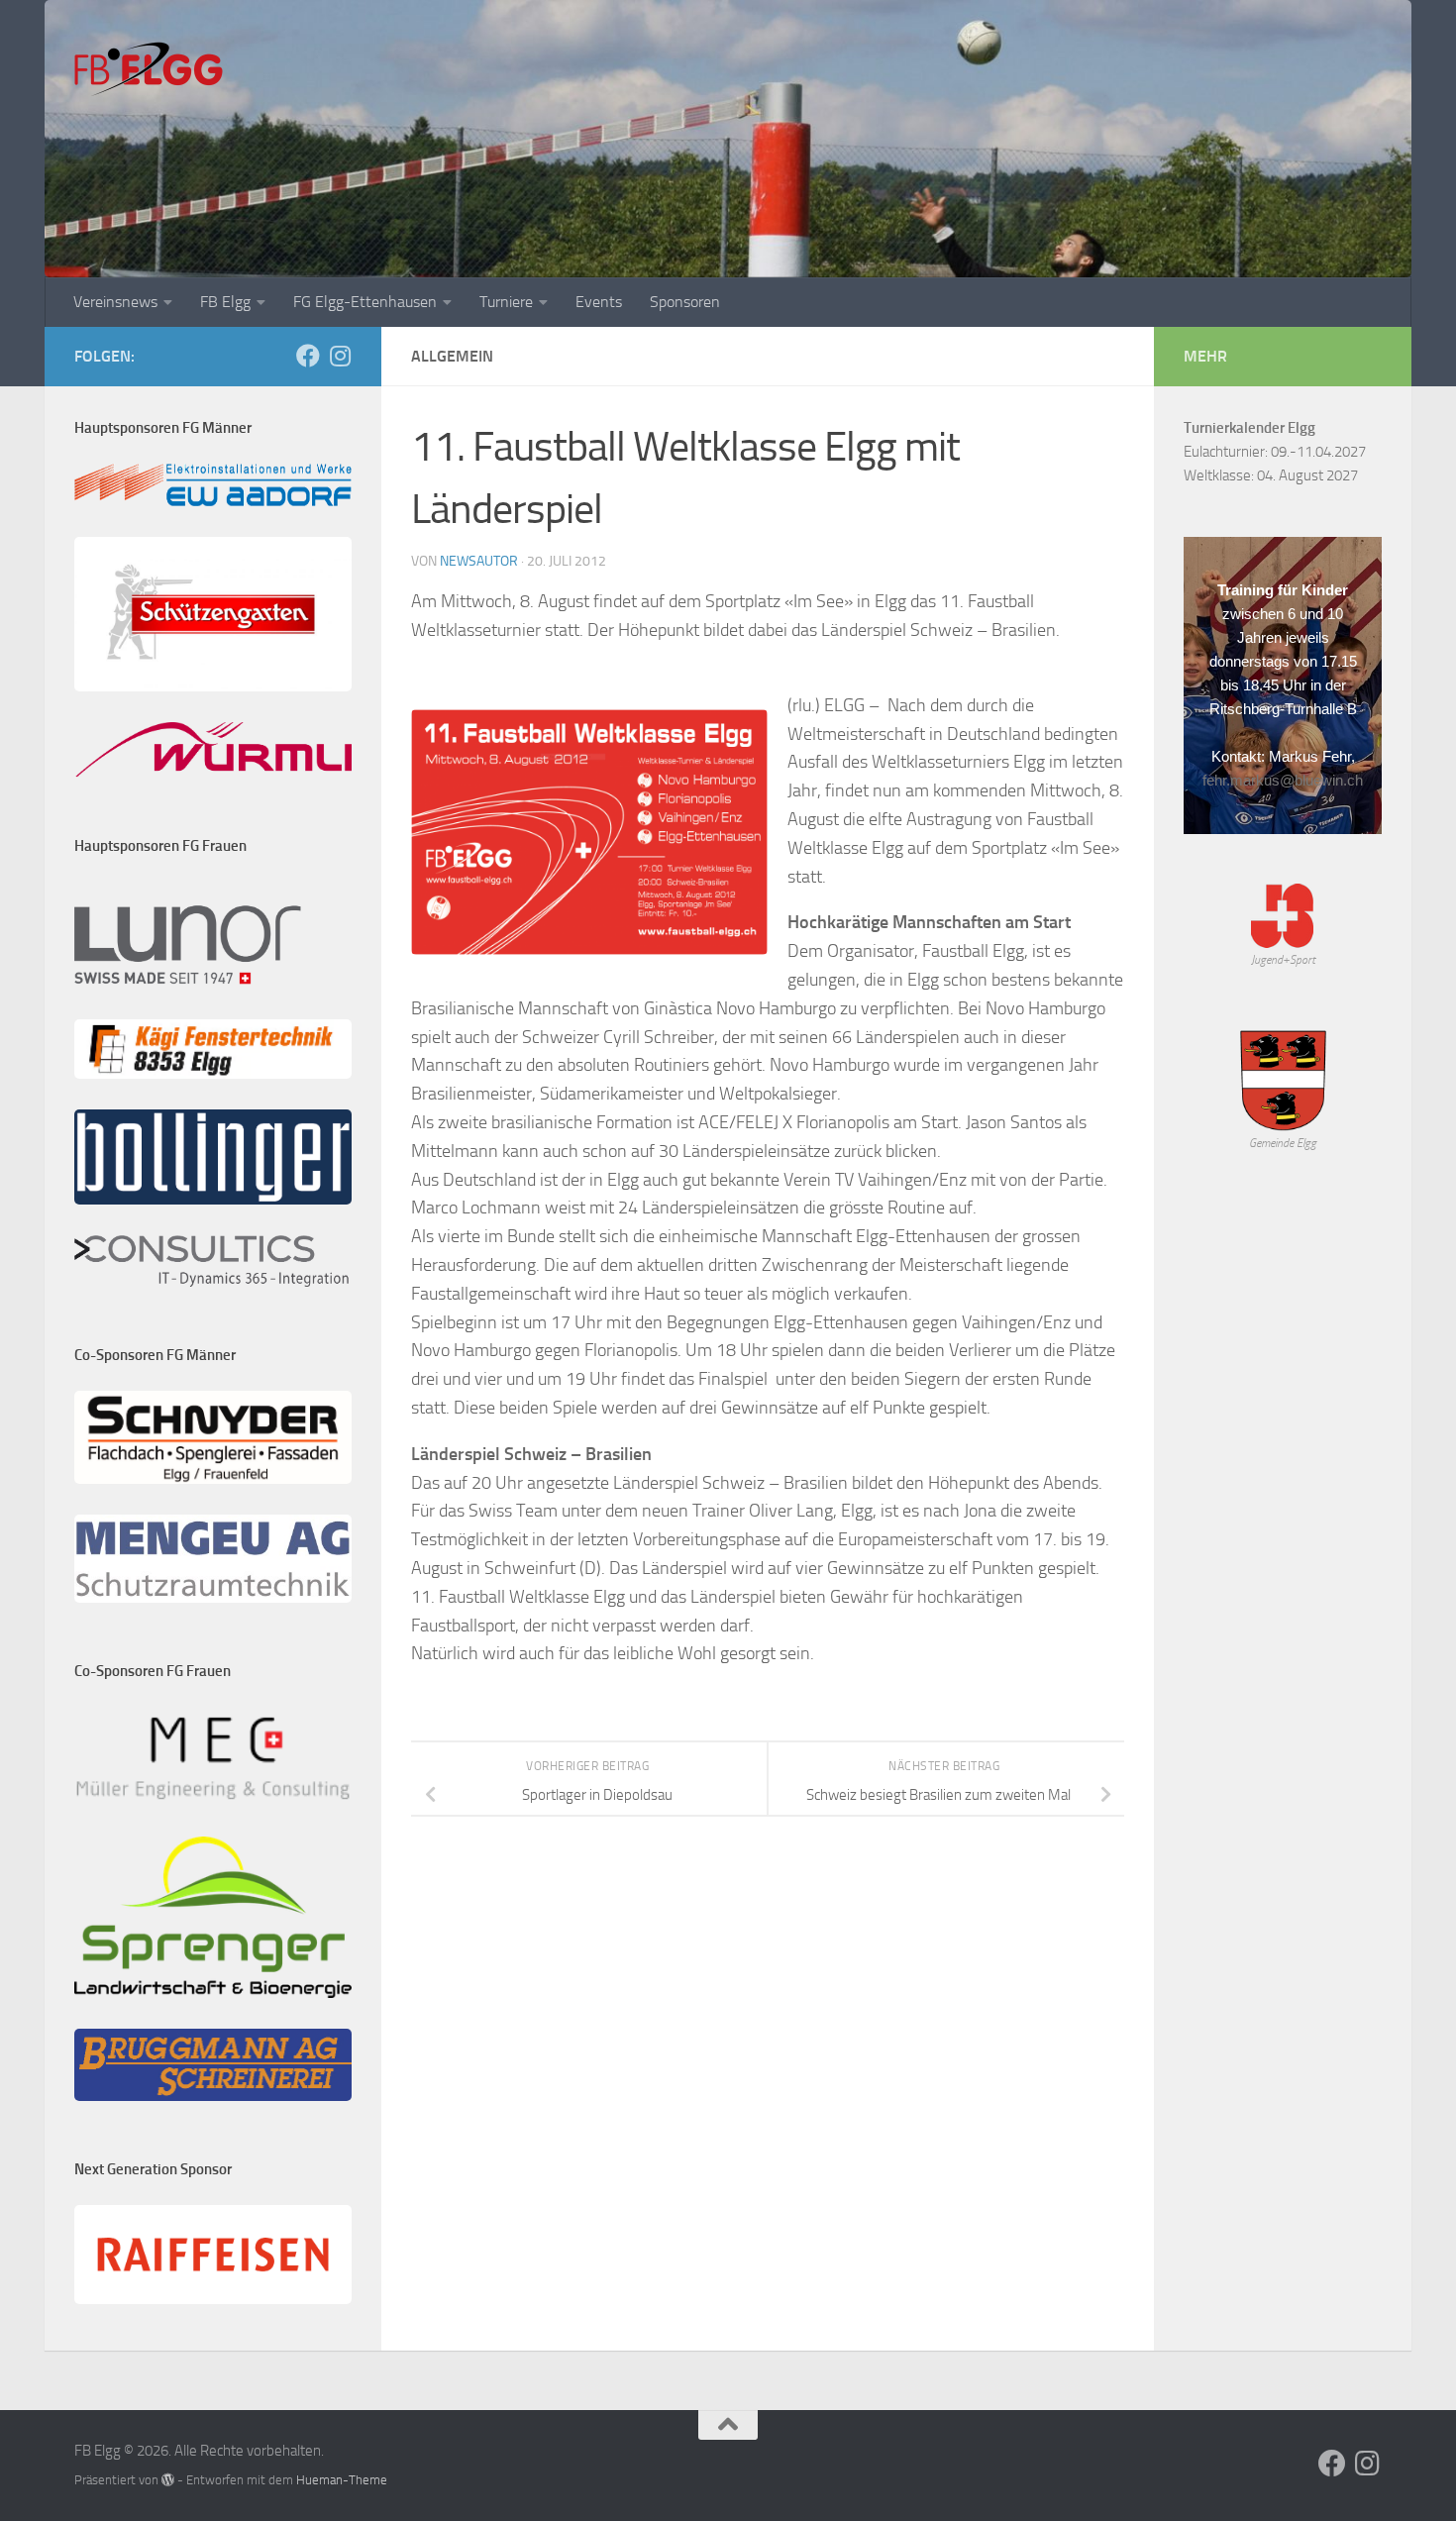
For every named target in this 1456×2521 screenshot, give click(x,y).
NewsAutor (479, 561)
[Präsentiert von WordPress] (168, 2480)
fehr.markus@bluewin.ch (1283, 780)
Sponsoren (685, 302)
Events (599, 302)
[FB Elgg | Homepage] (149, 69)
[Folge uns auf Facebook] (308, 356)
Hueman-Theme (342, 2480)
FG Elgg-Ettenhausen (365, 302)
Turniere (506, 302)
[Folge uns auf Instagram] (340, 356)
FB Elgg (225, 302)
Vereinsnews (115, 302)
